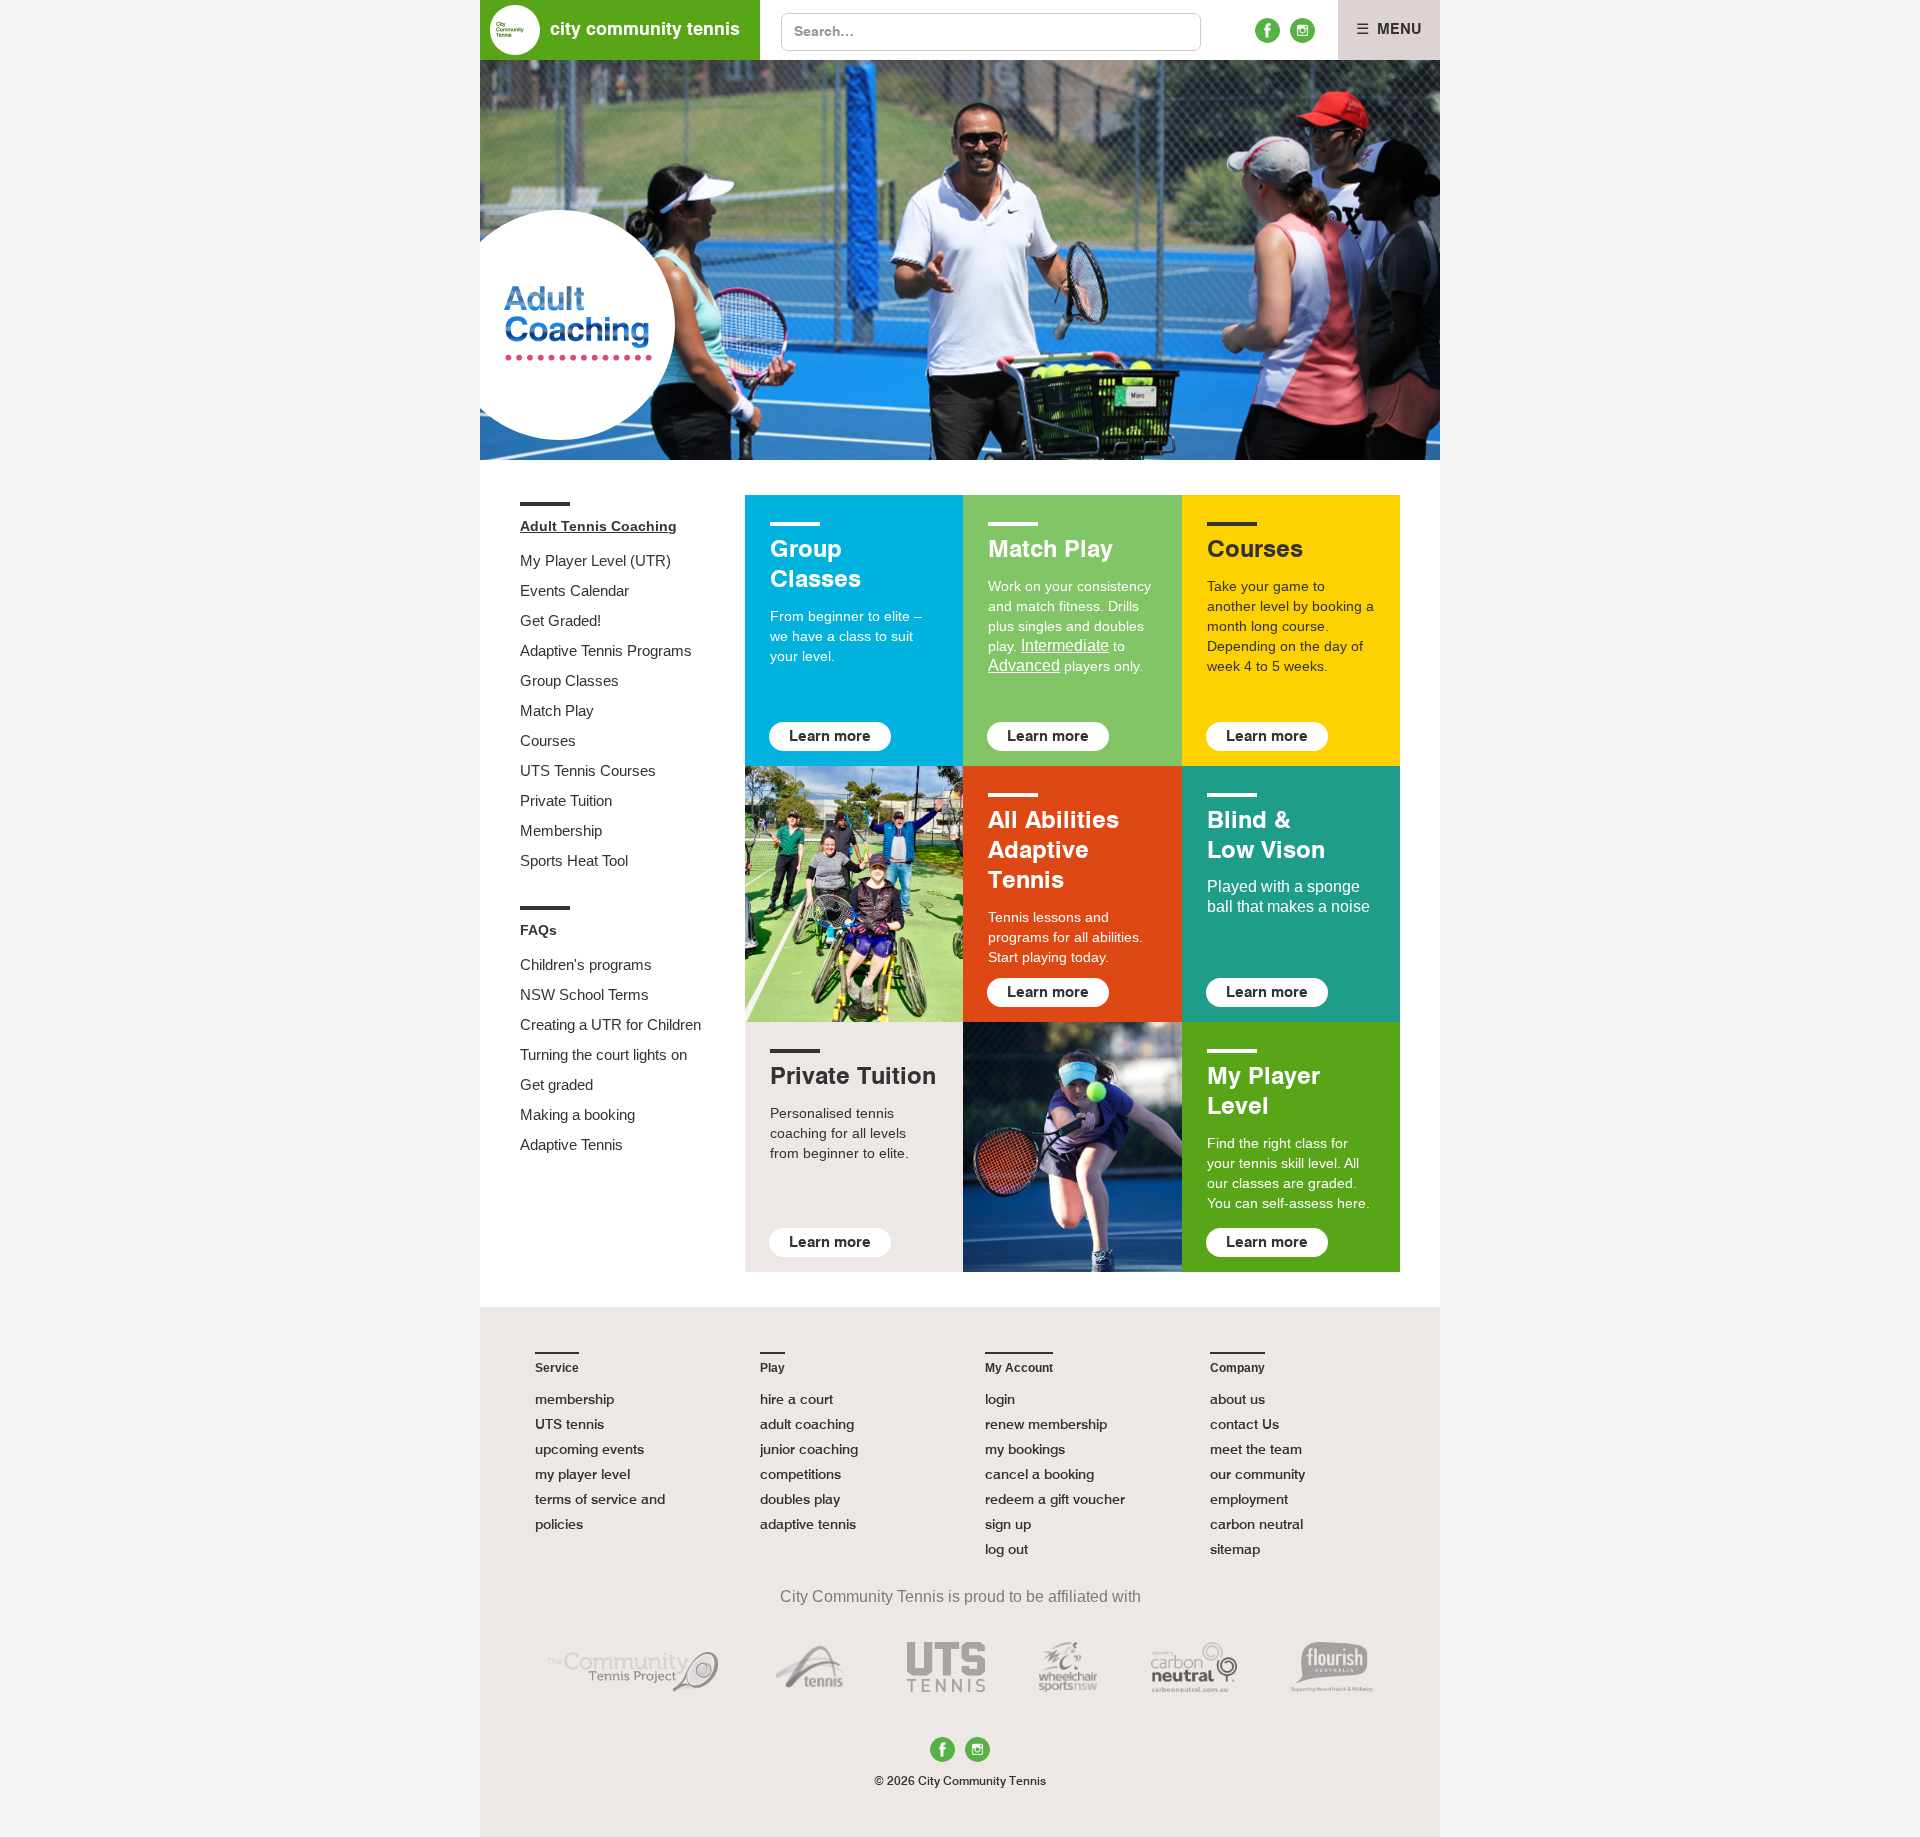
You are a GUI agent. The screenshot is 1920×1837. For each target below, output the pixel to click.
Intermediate (1065, 645)
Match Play (557, 710)
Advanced (1024, 665)
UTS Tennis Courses (588, 770)
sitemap (1235, 1550)
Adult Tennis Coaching (598, 526)
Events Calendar (574, 590)
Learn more (830, 736)
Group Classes (569, 680)
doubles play (800, 1500)
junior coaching (809, 1450)
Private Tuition (566, 800)
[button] (1389, 30)
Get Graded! (560, 620)
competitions (800, 1475)
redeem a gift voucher (1055, 1500)
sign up (1008, 1525)
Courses (548, 740)
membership (574, 1400)
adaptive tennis (808, 1525)
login (1000, 1400)
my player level (582, 1475)
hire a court (796, 1400)
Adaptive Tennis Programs (606, 650)
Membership (561, 830)
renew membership (1046, 1425)
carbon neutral (1256, 1525)
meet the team (1256, 1450)
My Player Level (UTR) (595, 560)
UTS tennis (569, 1425)
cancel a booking (1039, 1475)
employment (1249, 1500)
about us (1237, 1400)
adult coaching (807, 1425)
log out (1006, 1550)
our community (1257, 1475)
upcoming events (589, 1450)
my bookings (1025, 1450)
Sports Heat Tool (574, 860)
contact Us (1244, 1425)
